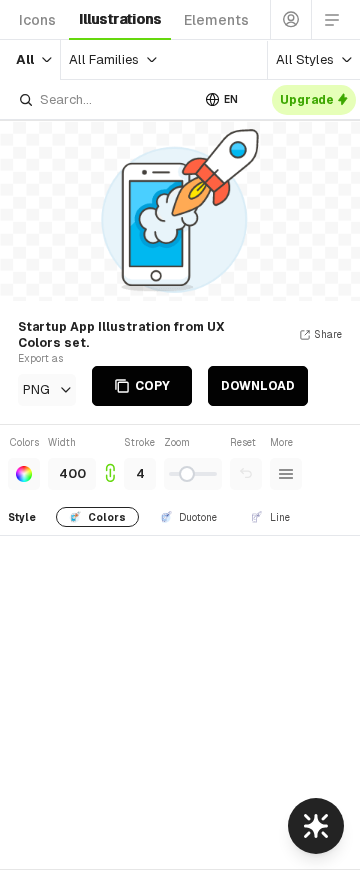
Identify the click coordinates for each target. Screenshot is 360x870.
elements (216, 20)
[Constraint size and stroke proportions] (110, 462)
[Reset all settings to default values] (246, 474)
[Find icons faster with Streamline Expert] (316, 826)
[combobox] (104, 99)
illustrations (120, 19)
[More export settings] (286, 474)
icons (37, 20)
